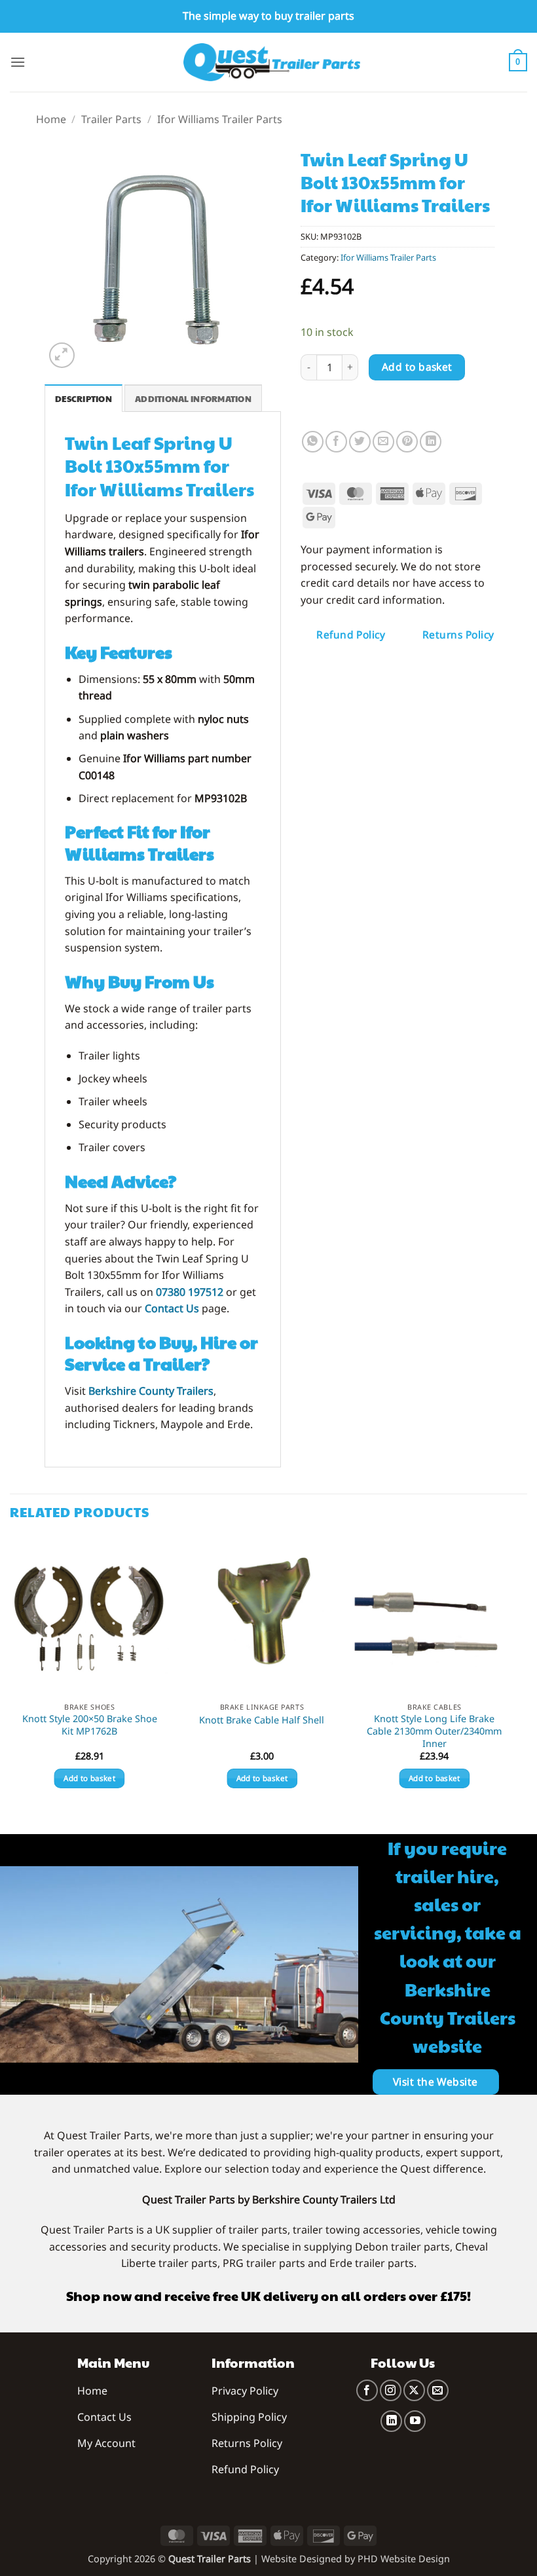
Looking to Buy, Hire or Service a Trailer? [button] (161, 1353)
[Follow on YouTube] (415, 2421)
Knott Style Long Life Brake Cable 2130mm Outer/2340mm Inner (434, 1731)
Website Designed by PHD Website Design (356, 2559)
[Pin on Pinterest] (407, 442)
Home (51, 119)
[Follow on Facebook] (367, 2390)
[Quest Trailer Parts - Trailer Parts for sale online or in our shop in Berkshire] (272, 62)
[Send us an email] (438, 2390)
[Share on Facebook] (336, 442)
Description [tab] (83, 399)
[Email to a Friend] (383, 442)
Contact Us (172, 1308)
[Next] (513, 1674)
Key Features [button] (119, 652)
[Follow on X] (414, 2390)
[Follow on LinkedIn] (391, 2421)
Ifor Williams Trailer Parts (220, 119)
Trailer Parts (111, 119)
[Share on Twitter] (360, 442)
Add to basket (417, 367)
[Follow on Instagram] (391, 2390)
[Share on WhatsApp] (313, 442)
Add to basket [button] (89, 1778)
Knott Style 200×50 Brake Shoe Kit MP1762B (90, 1725)
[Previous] (10, 1674)
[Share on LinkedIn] (431, 442)
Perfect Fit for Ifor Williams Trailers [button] (139, 842)
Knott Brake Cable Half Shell (262, 1720)
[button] (18, 62)
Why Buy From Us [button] (139, 981)
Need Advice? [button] (120, 1181)
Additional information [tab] (193, 399)
